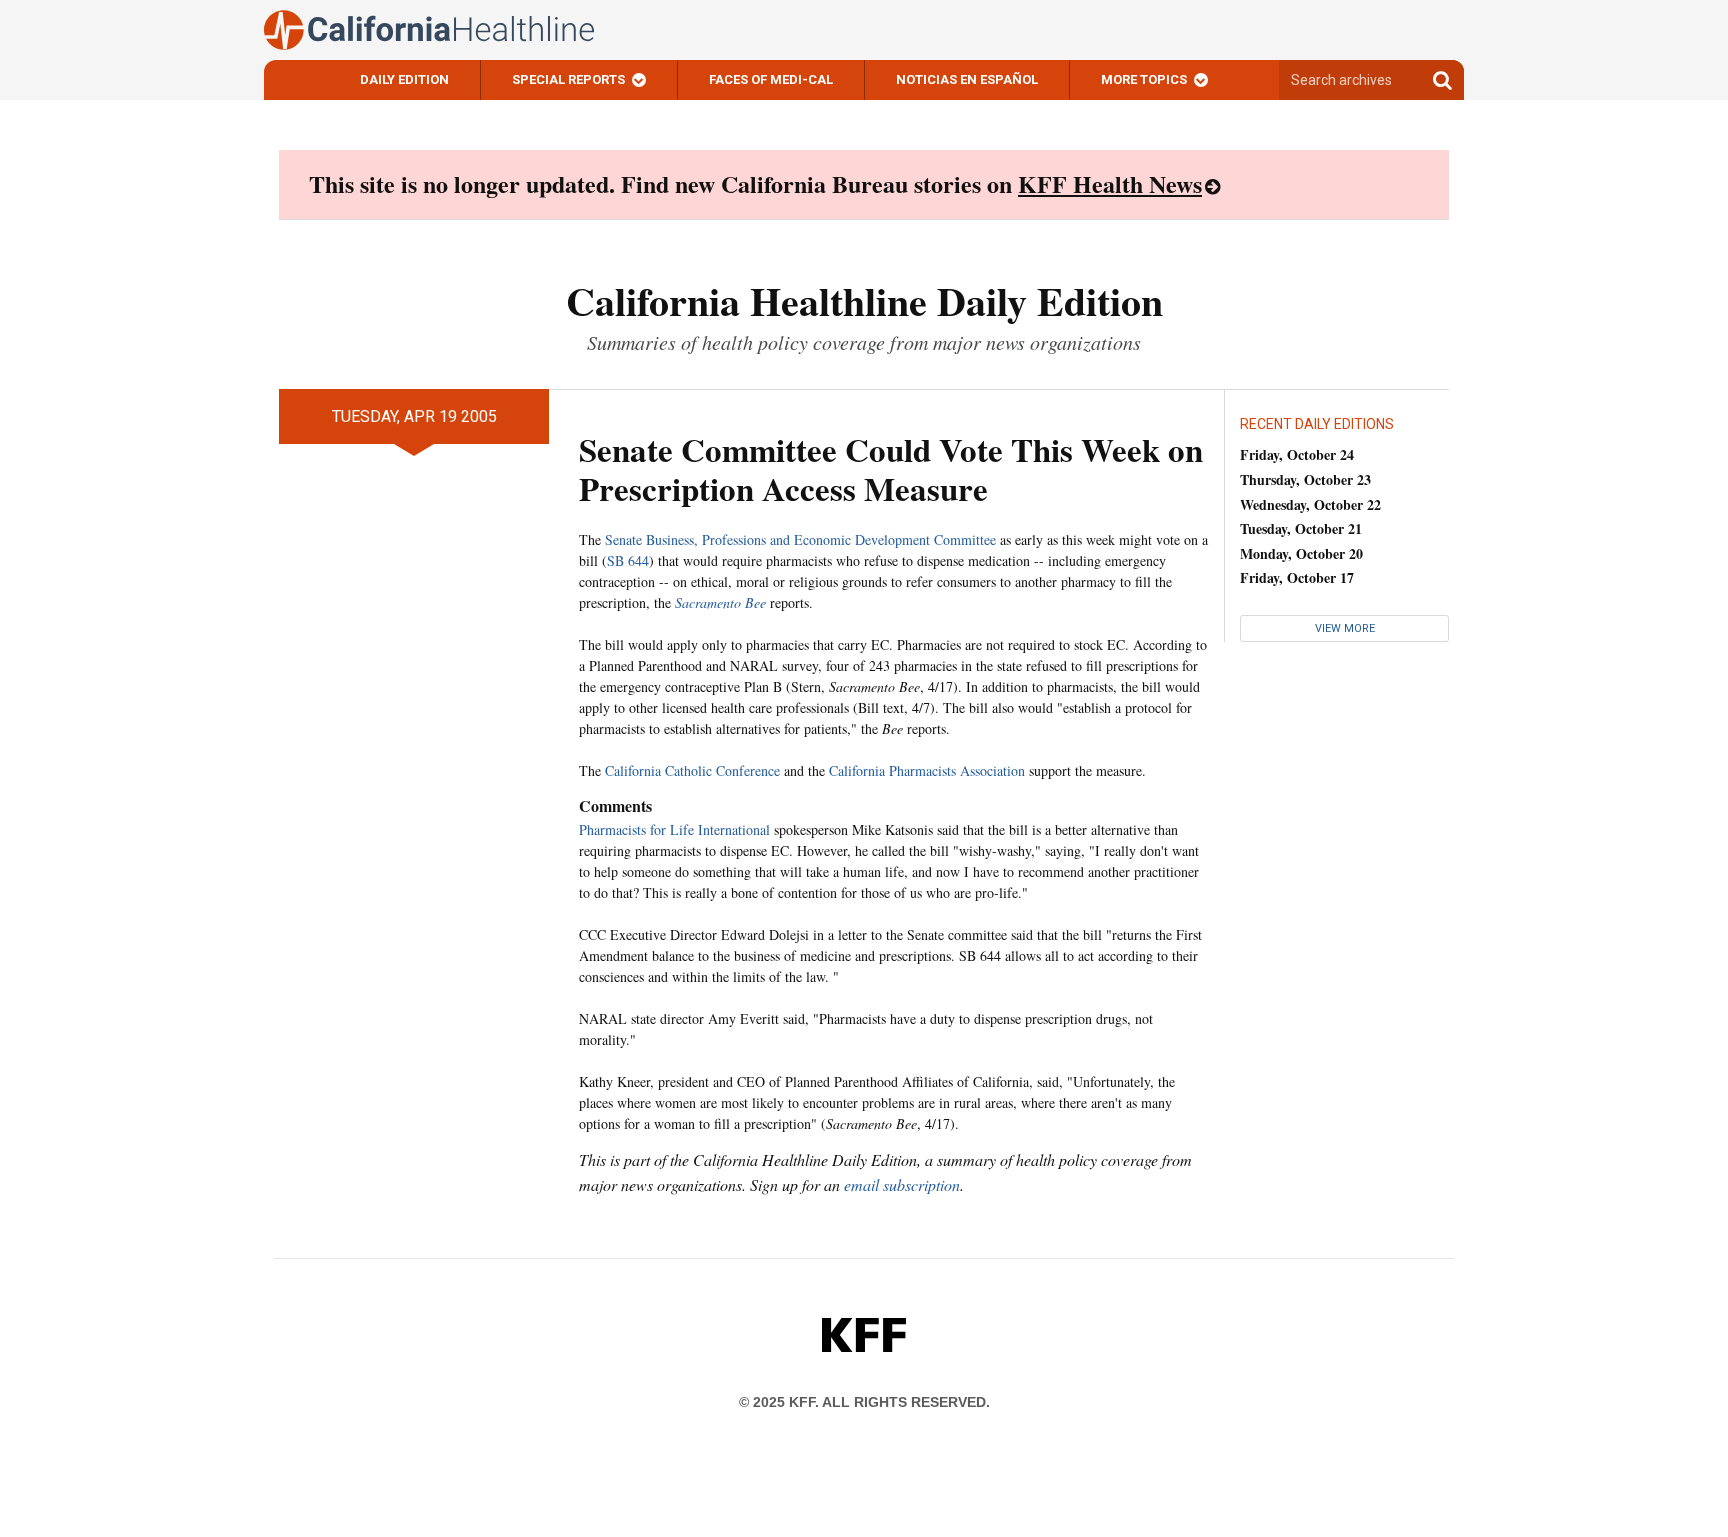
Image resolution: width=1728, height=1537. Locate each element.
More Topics (1144, 79)
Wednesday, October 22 (1310, 504)
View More (1345, 628)
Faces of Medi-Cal (771, 79)
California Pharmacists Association (927, 770)
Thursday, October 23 (1305, 479)
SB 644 (628, 560)
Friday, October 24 (1297, 454)
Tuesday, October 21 (1301, 528)
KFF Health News (1110, 183)
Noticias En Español (967, 79)
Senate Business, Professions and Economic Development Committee (800, 539)
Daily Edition (404, 79)
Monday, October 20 (1301, 553)
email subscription (902, 1184)
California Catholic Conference (692, 770)
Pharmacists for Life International (674, 829)
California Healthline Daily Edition (864, 300)
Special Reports (568, 79)
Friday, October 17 (1297, 577)
